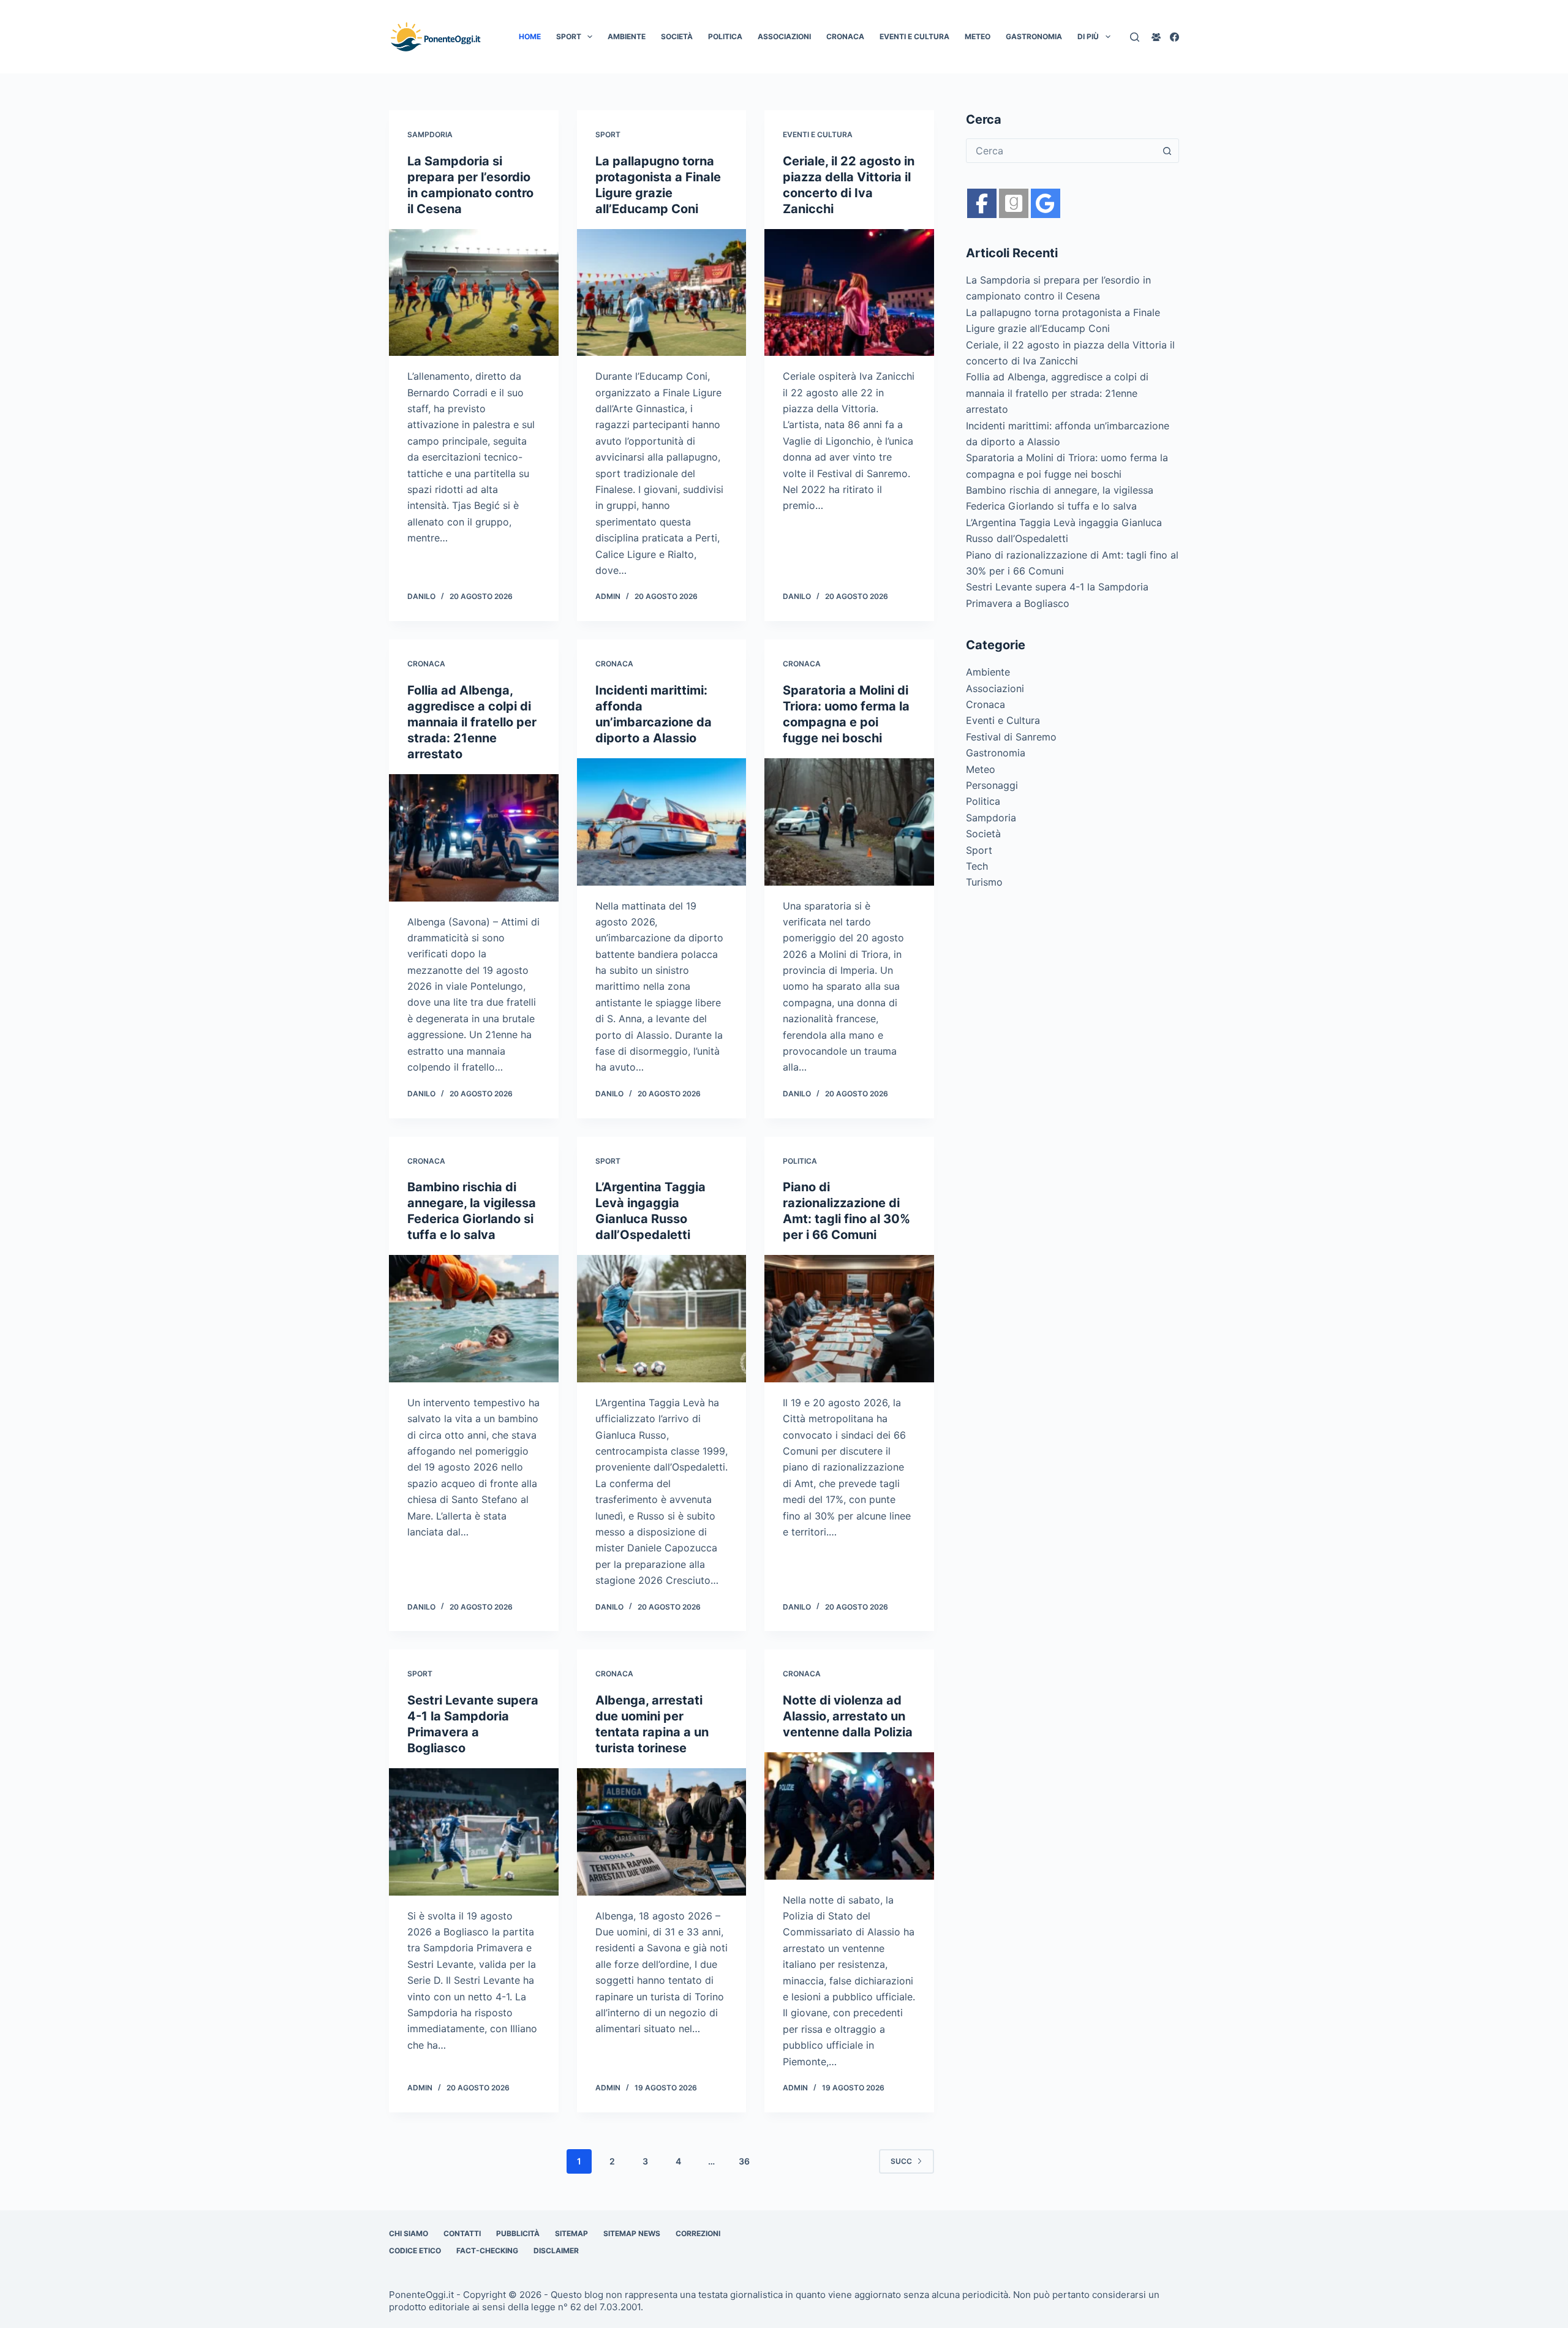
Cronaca (845, 36)
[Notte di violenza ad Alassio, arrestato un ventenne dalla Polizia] (849, 1816)
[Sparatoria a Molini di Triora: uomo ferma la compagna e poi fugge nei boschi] (849, 822)
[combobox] (1061, 151)
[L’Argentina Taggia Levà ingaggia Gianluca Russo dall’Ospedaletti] (662, 1319)
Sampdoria (430, 134)
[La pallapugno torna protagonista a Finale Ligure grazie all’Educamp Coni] (662, 293)
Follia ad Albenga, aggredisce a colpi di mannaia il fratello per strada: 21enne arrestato (472, 722)
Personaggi (992, 785)
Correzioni (698, 2233)
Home (530, 36)
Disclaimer (556, 2251)
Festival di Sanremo (1011, 737)
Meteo (978, 36)
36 (744, 2161)
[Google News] (1014, 203)
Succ (901, 2161)
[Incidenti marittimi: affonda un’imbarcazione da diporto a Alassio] (662, 822)
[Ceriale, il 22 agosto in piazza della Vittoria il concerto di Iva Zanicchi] (849, 293)
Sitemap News (632, 2233)
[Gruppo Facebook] (1156, 37)
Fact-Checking (487, 2251)
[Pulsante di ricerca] (1167, 151)
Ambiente (627, 36)
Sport (569, 36)
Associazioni (784, 36)
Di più (1088, 36)
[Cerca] (1135, 37)
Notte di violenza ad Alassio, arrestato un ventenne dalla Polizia (848, 1716)
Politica (725, 36)
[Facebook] (1174, 37)
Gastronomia (1034, 36)
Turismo (984, 882)
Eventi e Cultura (914, 36)
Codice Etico (415, 2251)
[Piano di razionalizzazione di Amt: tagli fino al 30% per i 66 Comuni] (849, 1319)
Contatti (462, 2233)
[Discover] (1046, 203)
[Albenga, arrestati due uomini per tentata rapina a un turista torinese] (662, 1832)
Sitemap (571, 2233)
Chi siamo (409, 2233)
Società (677, 36)
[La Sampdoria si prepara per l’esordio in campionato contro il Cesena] (474, 293)
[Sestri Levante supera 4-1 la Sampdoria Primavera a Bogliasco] (474, 1832)
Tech (977, 866)
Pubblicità (518, 2233)
